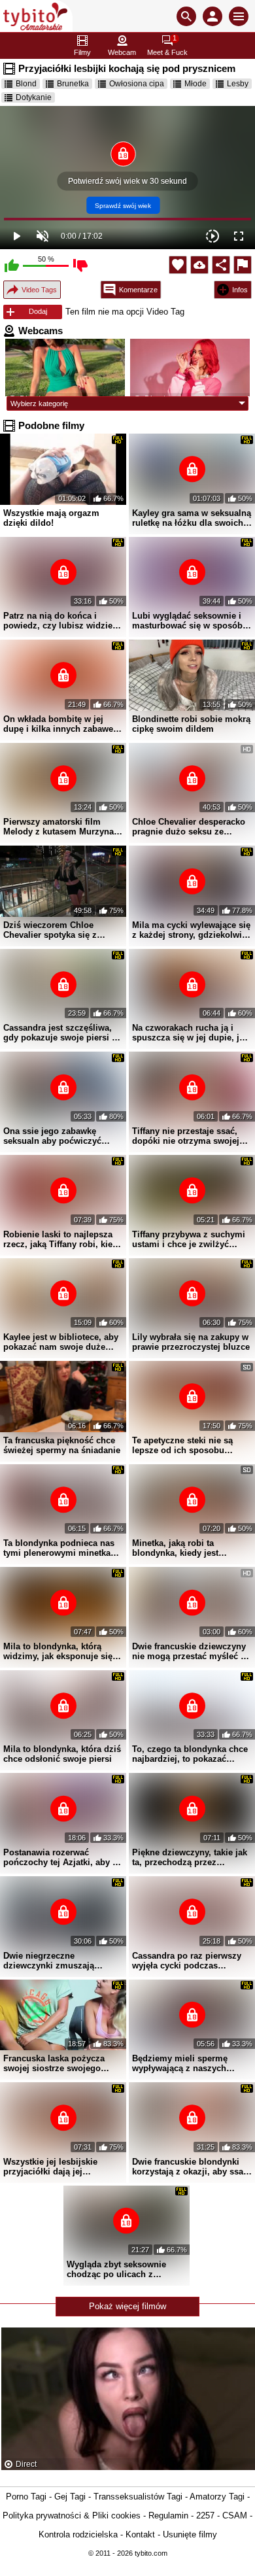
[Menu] (239, 16)
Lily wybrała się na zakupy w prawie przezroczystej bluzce (191, 1342)
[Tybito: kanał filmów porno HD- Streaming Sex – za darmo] (36, 16)
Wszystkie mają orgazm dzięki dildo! (51, 518)
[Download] (199, 265)
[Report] (243, 265)
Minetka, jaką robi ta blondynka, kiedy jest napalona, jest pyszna (176, 1548)
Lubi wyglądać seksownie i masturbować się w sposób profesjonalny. (187, 621)
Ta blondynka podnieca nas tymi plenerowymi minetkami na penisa (62, 1548)
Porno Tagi (26, 2497)
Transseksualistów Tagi (138, 2497)
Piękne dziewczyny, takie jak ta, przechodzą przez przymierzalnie (190, 1857)
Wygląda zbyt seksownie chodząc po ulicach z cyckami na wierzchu (116, 2269)
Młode (195, 84)
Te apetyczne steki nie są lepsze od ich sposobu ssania (182, 1445)
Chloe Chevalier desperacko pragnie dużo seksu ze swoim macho (189, 827)
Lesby (238, 84)
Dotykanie (34, 97)
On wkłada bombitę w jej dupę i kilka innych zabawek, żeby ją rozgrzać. (62, 724)
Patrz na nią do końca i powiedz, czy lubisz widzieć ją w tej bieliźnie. (60, 621)
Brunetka (73, 84)
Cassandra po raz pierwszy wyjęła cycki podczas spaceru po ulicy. (187, 1961)
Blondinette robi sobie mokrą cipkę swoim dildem (191, 724)
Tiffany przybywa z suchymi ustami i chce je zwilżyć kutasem (189, 1239)
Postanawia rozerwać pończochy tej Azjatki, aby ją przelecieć (61, 1857)
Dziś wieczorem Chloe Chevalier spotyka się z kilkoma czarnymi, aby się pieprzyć (56, 930)
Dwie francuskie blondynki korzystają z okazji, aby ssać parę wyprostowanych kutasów (190, 2167)
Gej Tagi (70, 2497)
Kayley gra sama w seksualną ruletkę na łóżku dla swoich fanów (192, 518)
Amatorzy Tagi (217, 2497)
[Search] (186, 16)
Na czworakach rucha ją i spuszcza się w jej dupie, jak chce (190, 1033)
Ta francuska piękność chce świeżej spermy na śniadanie (62, 1445)
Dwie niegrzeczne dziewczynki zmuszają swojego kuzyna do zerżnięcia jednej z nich (51, 1961)
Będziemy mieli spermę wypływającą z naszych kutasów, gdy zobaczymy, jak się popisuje (191, 2063)
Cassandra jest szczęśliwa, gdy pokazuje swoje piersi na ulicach (62, 1033)
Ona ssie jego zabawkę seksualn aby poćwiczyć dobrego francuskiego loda (58, 1136)
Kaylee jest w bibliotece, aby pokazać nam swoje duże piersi (61, 1342)
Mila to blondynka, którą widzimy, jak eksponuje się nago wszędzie (58, 1651)
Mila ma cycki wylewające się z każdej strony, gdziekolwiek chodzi (192, 930)
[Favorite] (178, 265)
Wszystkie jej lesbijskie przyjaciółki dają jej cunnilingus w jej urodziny (58, 2167)
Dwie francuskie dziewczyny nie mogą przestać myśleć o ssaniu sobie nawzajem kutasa (189, 1651)
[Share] (221, 265)
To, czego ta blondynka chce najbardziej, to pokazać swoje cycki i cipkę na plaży (190, 1754)
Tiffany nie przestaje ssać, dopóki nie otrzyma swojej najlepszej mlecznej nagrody (190, 1136)
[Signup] (212, 16)
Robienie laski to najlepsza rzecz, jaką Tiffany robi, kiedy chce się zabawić (63, 1239)
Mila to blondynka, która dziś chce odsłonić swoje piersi (62, 1754)
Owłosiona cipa (137, 84)
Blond (26, 84)
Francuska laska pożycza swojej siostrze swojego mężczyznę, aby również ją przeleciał (58, 2063)
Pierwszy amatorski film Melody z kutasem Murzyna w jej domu (63, 827)
